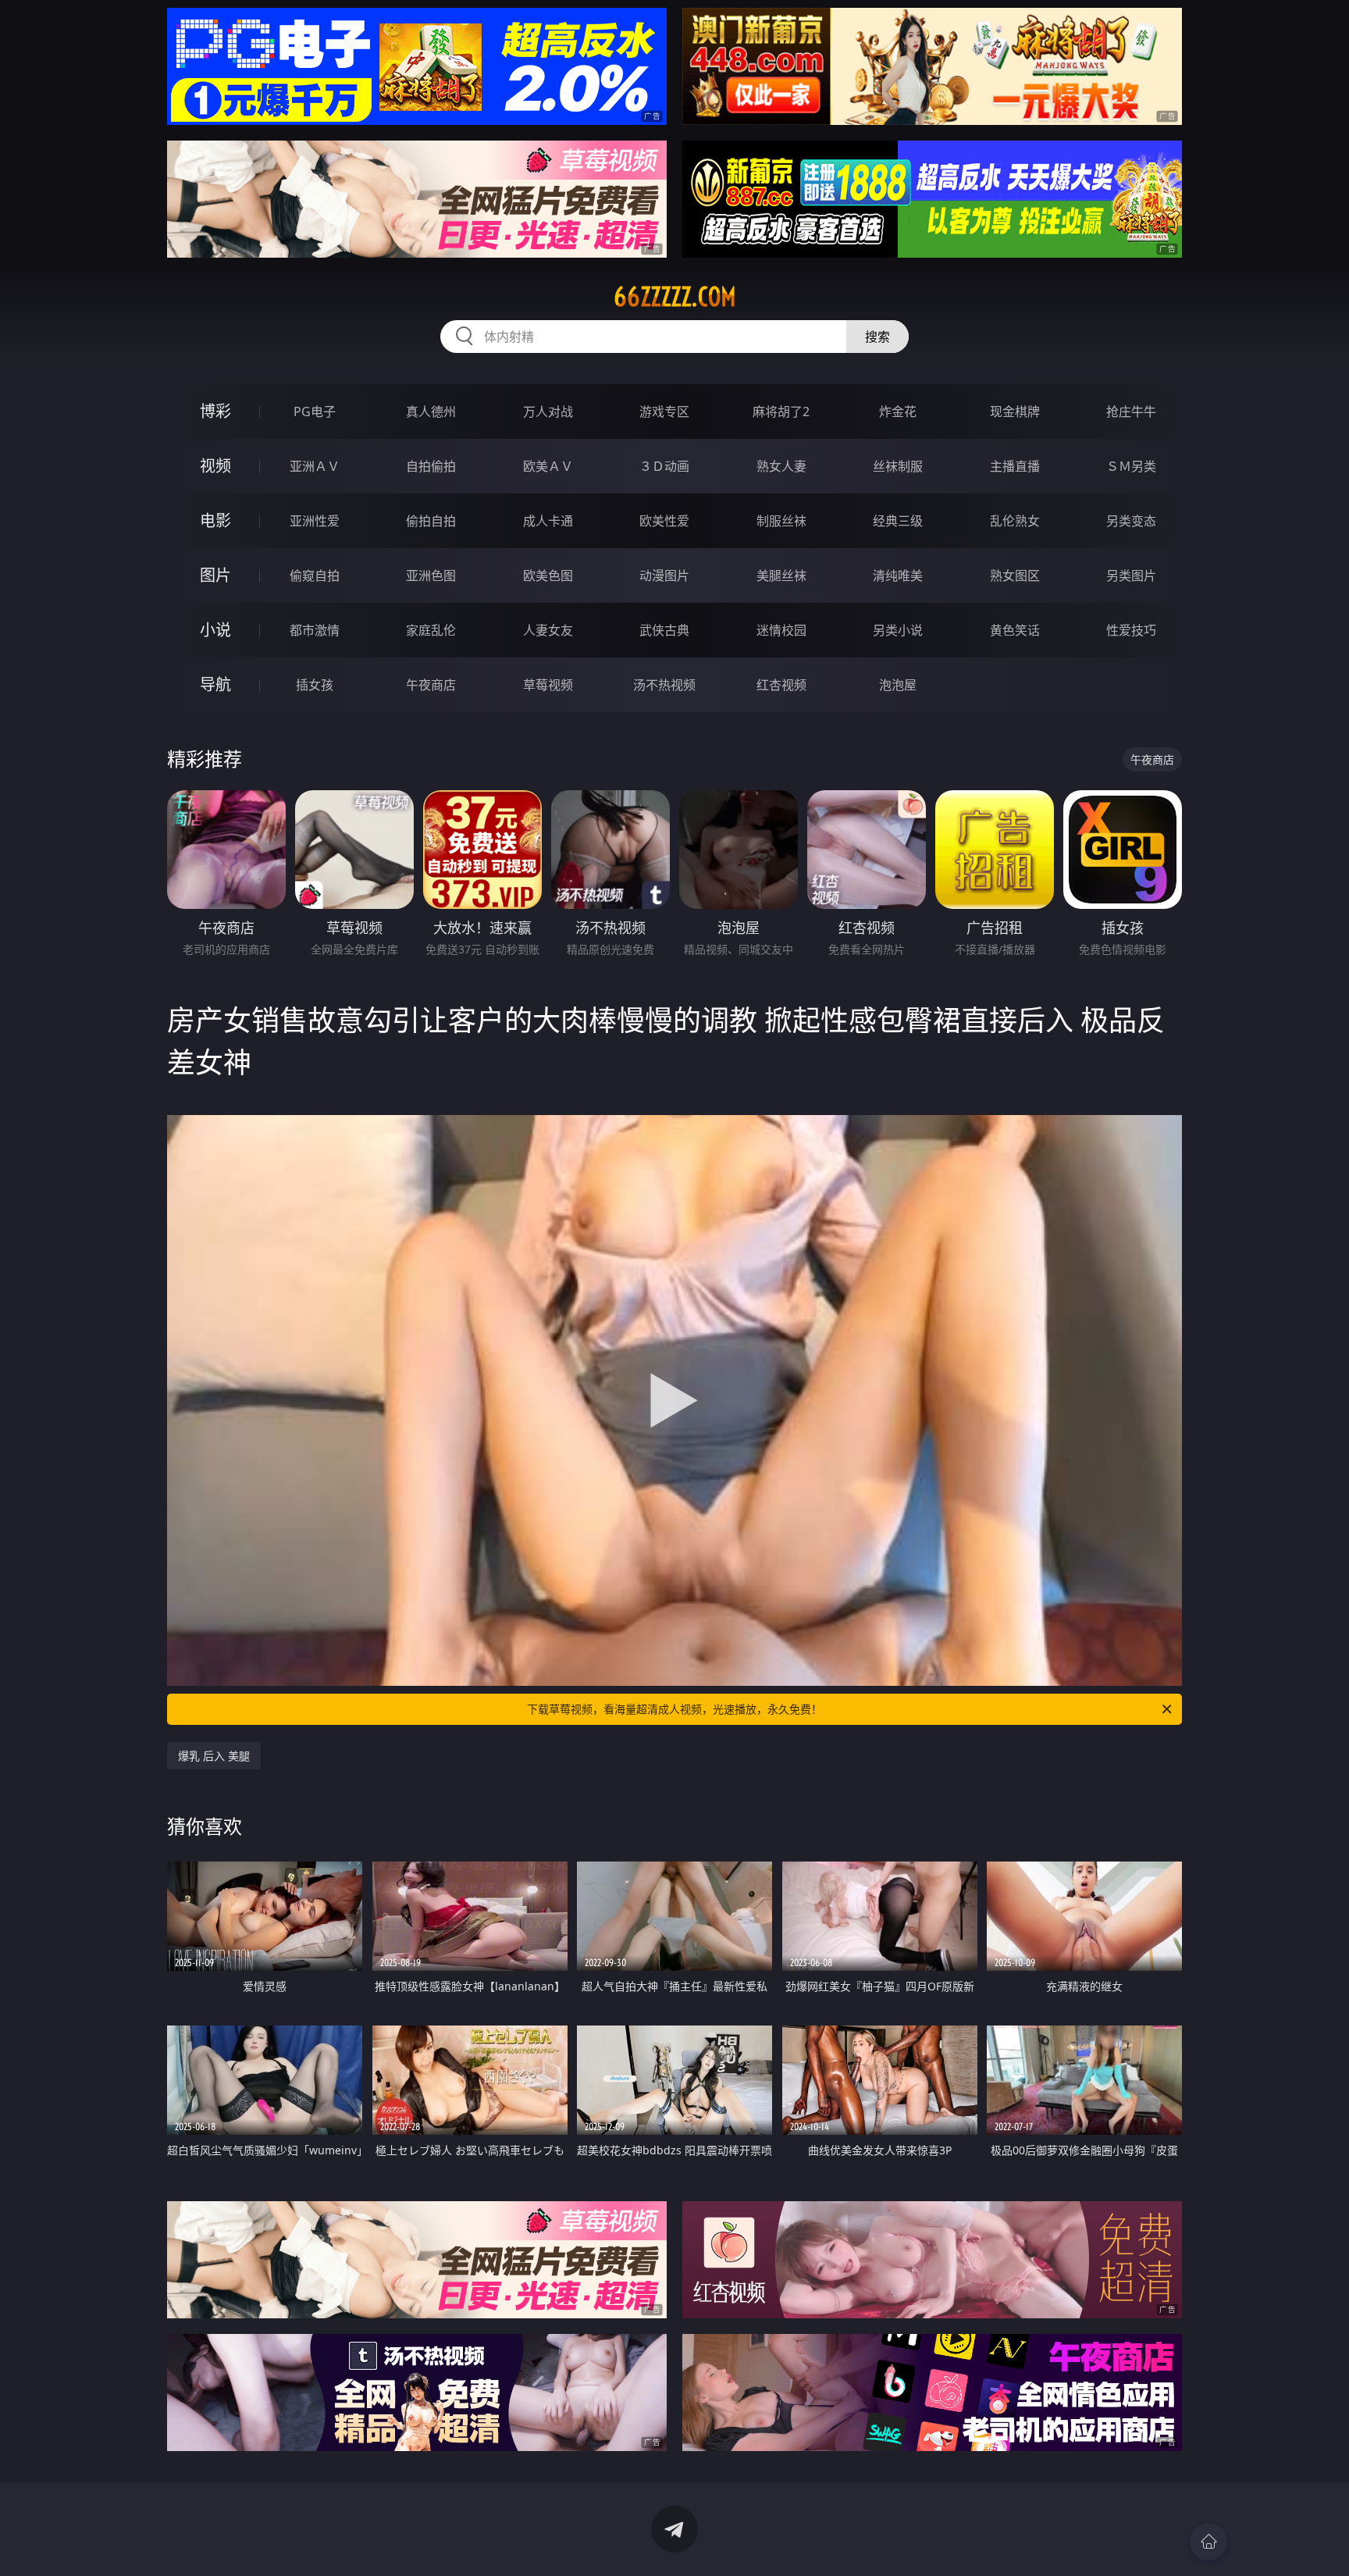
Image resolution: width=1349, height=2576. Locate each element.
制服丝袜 (781, 521)
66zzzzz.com (675, 297)
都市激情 (315, 630)
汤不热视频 (664, 685)
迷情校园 (781, 630)
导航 (215, 684)
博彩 (215, 411)
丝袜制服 (898, 466)
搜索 (877, 337)
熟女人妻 (781, 466)
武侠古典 (664, 630)
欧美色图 (548, 575)
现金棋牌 (1015, 412)
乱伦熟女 (1015, 521)
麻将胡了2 (781, 412)
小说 (215, 630)
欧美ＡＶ (548, 466)
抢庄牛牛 (1131, 412)
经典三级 (898, 521)
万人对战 (548, 412)
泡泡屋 (898, 685)
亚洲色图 (431, 575)
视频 (215, 466)
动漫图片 (664, 575)
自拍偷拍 (431, 466)
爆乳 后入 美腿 (214, 1756)
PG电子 (315, 412)
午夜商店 (431, 685)
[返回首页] (1208, 2542)
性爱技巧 (1131, 630)
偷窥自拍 (315, 575)
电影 (215, 520)
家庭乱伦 (431, 630)
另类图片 (1131, 575)
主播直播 (1015, 466)
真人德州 (431, 412)
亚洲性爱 (315, 521)
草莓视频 (548, 685)
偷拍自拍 (431, 521)
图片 (215, 575)
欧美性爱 (664, 521)
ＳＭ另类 (1131, 466)
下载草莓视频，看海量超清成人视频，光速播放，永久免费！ (674, 1709)
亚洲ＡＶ (315, 466)
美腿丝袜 (781, 575)
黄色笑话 (1015, 630)
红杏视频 (781, 685)
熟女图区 (1015, 575)
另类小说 (898, 630)
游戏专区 (664, 412)
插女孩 (315, 685)
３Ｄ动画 (664, 466)
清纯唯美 (898, 575)
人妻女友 (548, 630)
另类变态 (1131, 521)
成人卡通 (548, 521)
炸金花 (898, 412)
